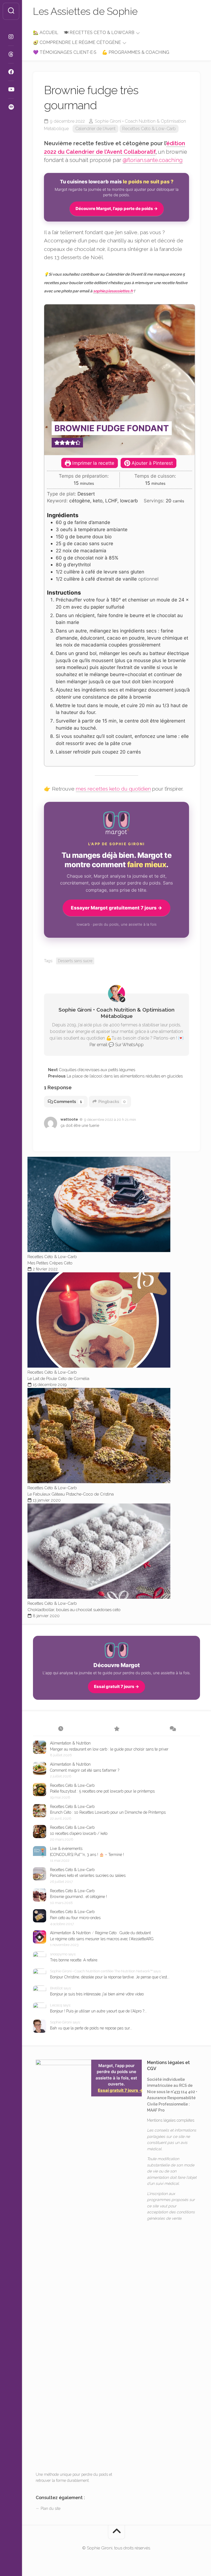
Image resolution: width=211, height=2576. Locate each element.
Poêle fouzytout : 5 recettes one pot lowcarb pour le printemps (102, 1791)
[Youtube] (11, 89)
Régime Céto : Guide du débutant (123, 1933)
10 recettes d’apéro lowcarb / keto (79, 1833)
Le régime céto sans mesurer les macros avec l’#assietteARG (102, 1939)
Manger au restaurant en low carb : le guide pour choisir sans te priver (109, 1749)
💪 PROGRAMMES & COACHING (136, 52)
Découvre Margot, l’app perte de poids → (117, 208)
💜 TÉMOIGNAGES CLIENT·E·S (65, 52)
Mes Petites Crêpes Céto (50, 1263)
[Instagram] (11, 37)
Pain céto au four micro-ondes (75, 1918)
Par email (98, 1045)
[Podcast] (11, 107)
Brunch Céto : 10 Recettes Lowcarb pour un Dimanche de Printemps (108, 1812)
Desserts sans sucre (75, 961)
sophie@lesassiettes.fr (113, 291)
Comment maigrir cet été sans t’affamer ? (85, 1770)
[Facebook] (11, 72)
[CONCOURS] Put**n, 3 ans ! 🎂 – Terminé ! (87, 1855)
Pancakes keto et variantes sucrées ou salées (88, 1875)
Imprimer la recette (93, 463)
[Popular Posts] (117, 1729)
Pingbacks (112, 1102)
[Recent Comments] (172, 1729)
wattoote (69, 1119)
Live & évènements (66, 1849)
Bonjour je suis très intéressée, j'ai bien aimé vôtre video (97, 1994)
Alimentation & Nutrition (70, 1743)
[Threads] (11, 54)
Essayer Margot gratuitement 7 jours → (116, 908)
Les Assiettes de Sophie (85, 11)
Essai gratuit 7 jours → (116, 1686)
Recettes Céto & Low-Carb (149, 129)
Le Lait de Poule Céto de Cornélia (58, 1379)
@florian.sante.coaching (153, 160)
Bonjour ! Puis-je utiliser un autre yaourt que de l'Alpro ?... (98, 2011)
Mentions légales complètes (171, 2120)
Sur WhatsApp (129, 1045)
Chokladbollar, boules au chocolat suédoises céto (74, 1610)
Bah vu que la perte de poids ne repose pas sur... (91, 2028)
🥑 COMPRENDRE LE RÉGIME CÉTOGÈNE (77, 42)
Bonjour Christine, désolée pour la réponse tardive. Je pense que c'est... (110, 1977)
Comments (68, 1102)
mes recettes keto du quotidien (113, 789)
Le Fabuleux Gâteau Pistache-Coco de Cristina (71, 1494)
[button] (57, 443)
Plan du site (51, 2508)
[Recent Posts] (61, 1729)
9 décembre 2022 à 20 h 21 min (110, 1120)
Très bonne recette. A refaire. (74, 1960)
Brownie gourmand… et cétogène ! (78, 1897)
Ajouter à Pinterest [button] (152, 463)
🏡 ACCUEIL (46, 33)
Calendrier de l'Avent (95, 129)
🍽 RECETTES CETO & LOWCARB (99, 33)
